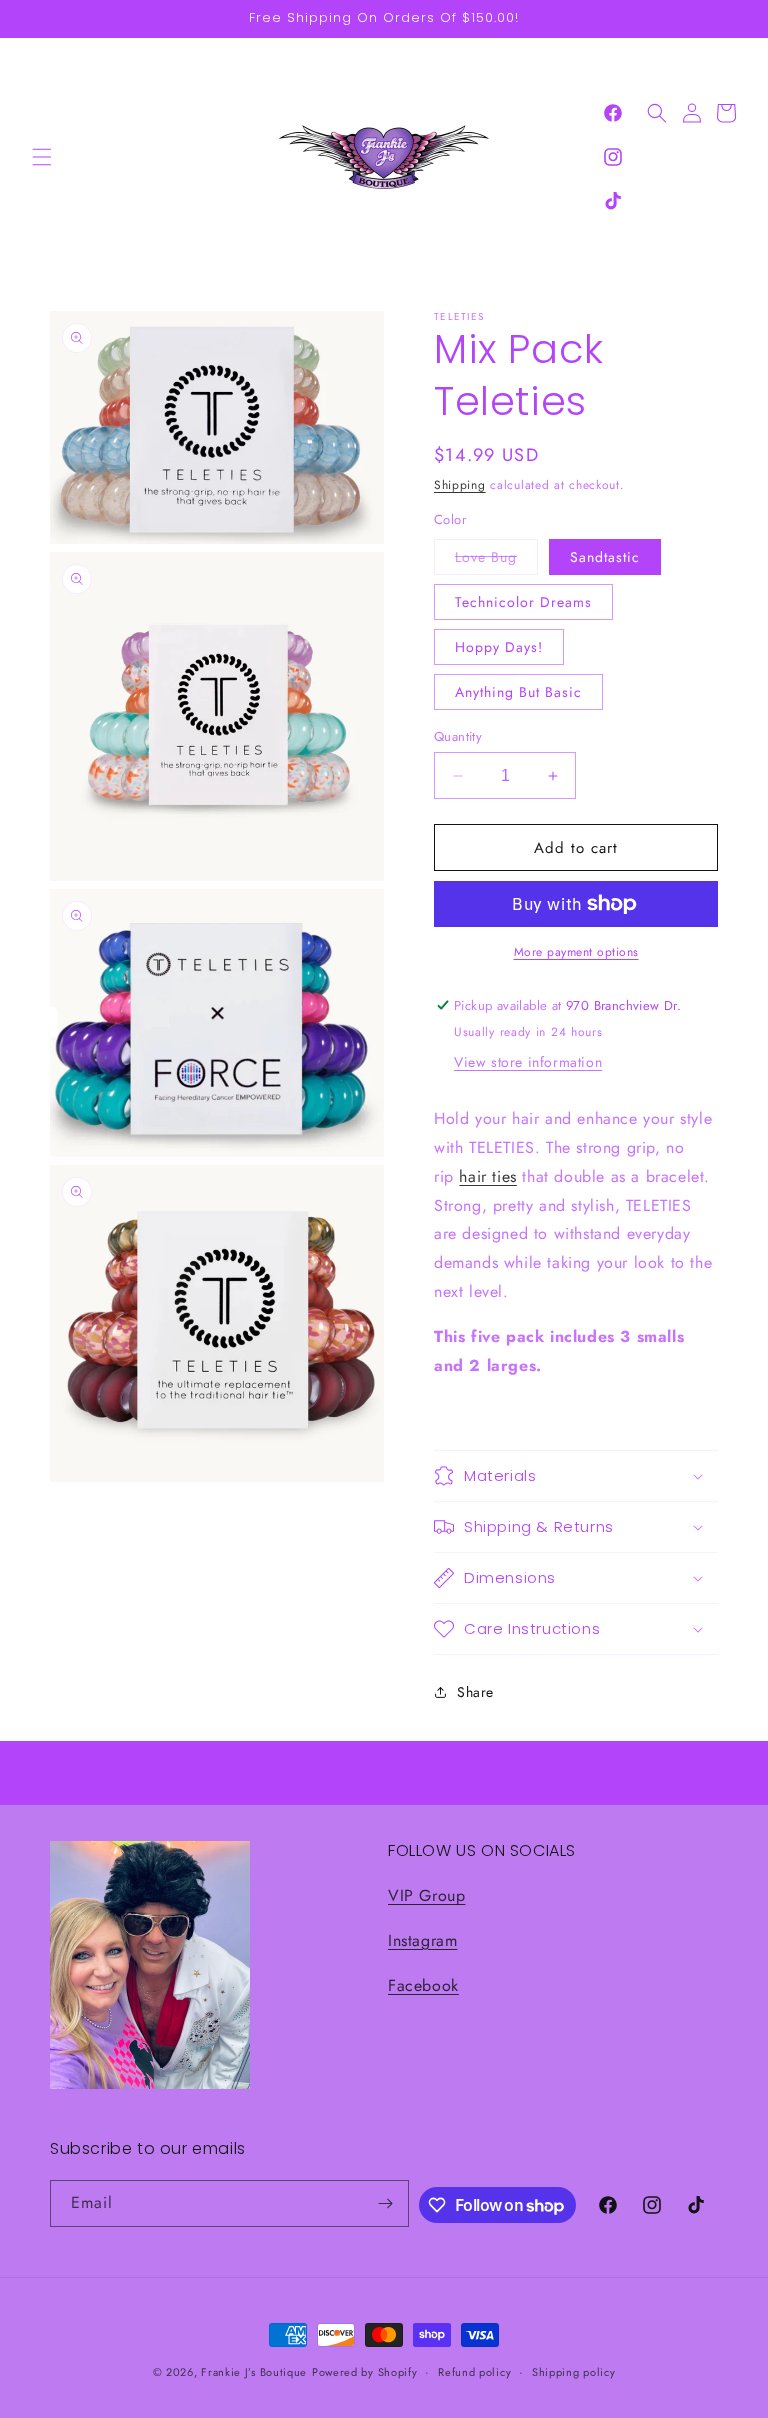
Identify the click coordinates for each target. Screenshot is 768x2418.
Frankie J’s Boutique (254, 2372)
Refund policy (474, 2372)
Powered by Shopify (365, 2372)
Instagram (422, 1940)
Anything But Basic (518, 692)
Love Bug (496, 560)
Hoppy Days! (499, 647)
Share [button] (475, 1692)
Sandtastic (605, 557)
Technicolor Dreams (523, 602)
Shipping (460, 485)
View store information (528, 1062)
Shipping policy (574, 2372)
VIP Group (426, 1895)
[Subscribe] (386, 2203)
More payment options (576, 952)
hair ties (487, 1176)
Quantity (458, 736)
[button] (42, 157)
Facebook (423, 1985)
